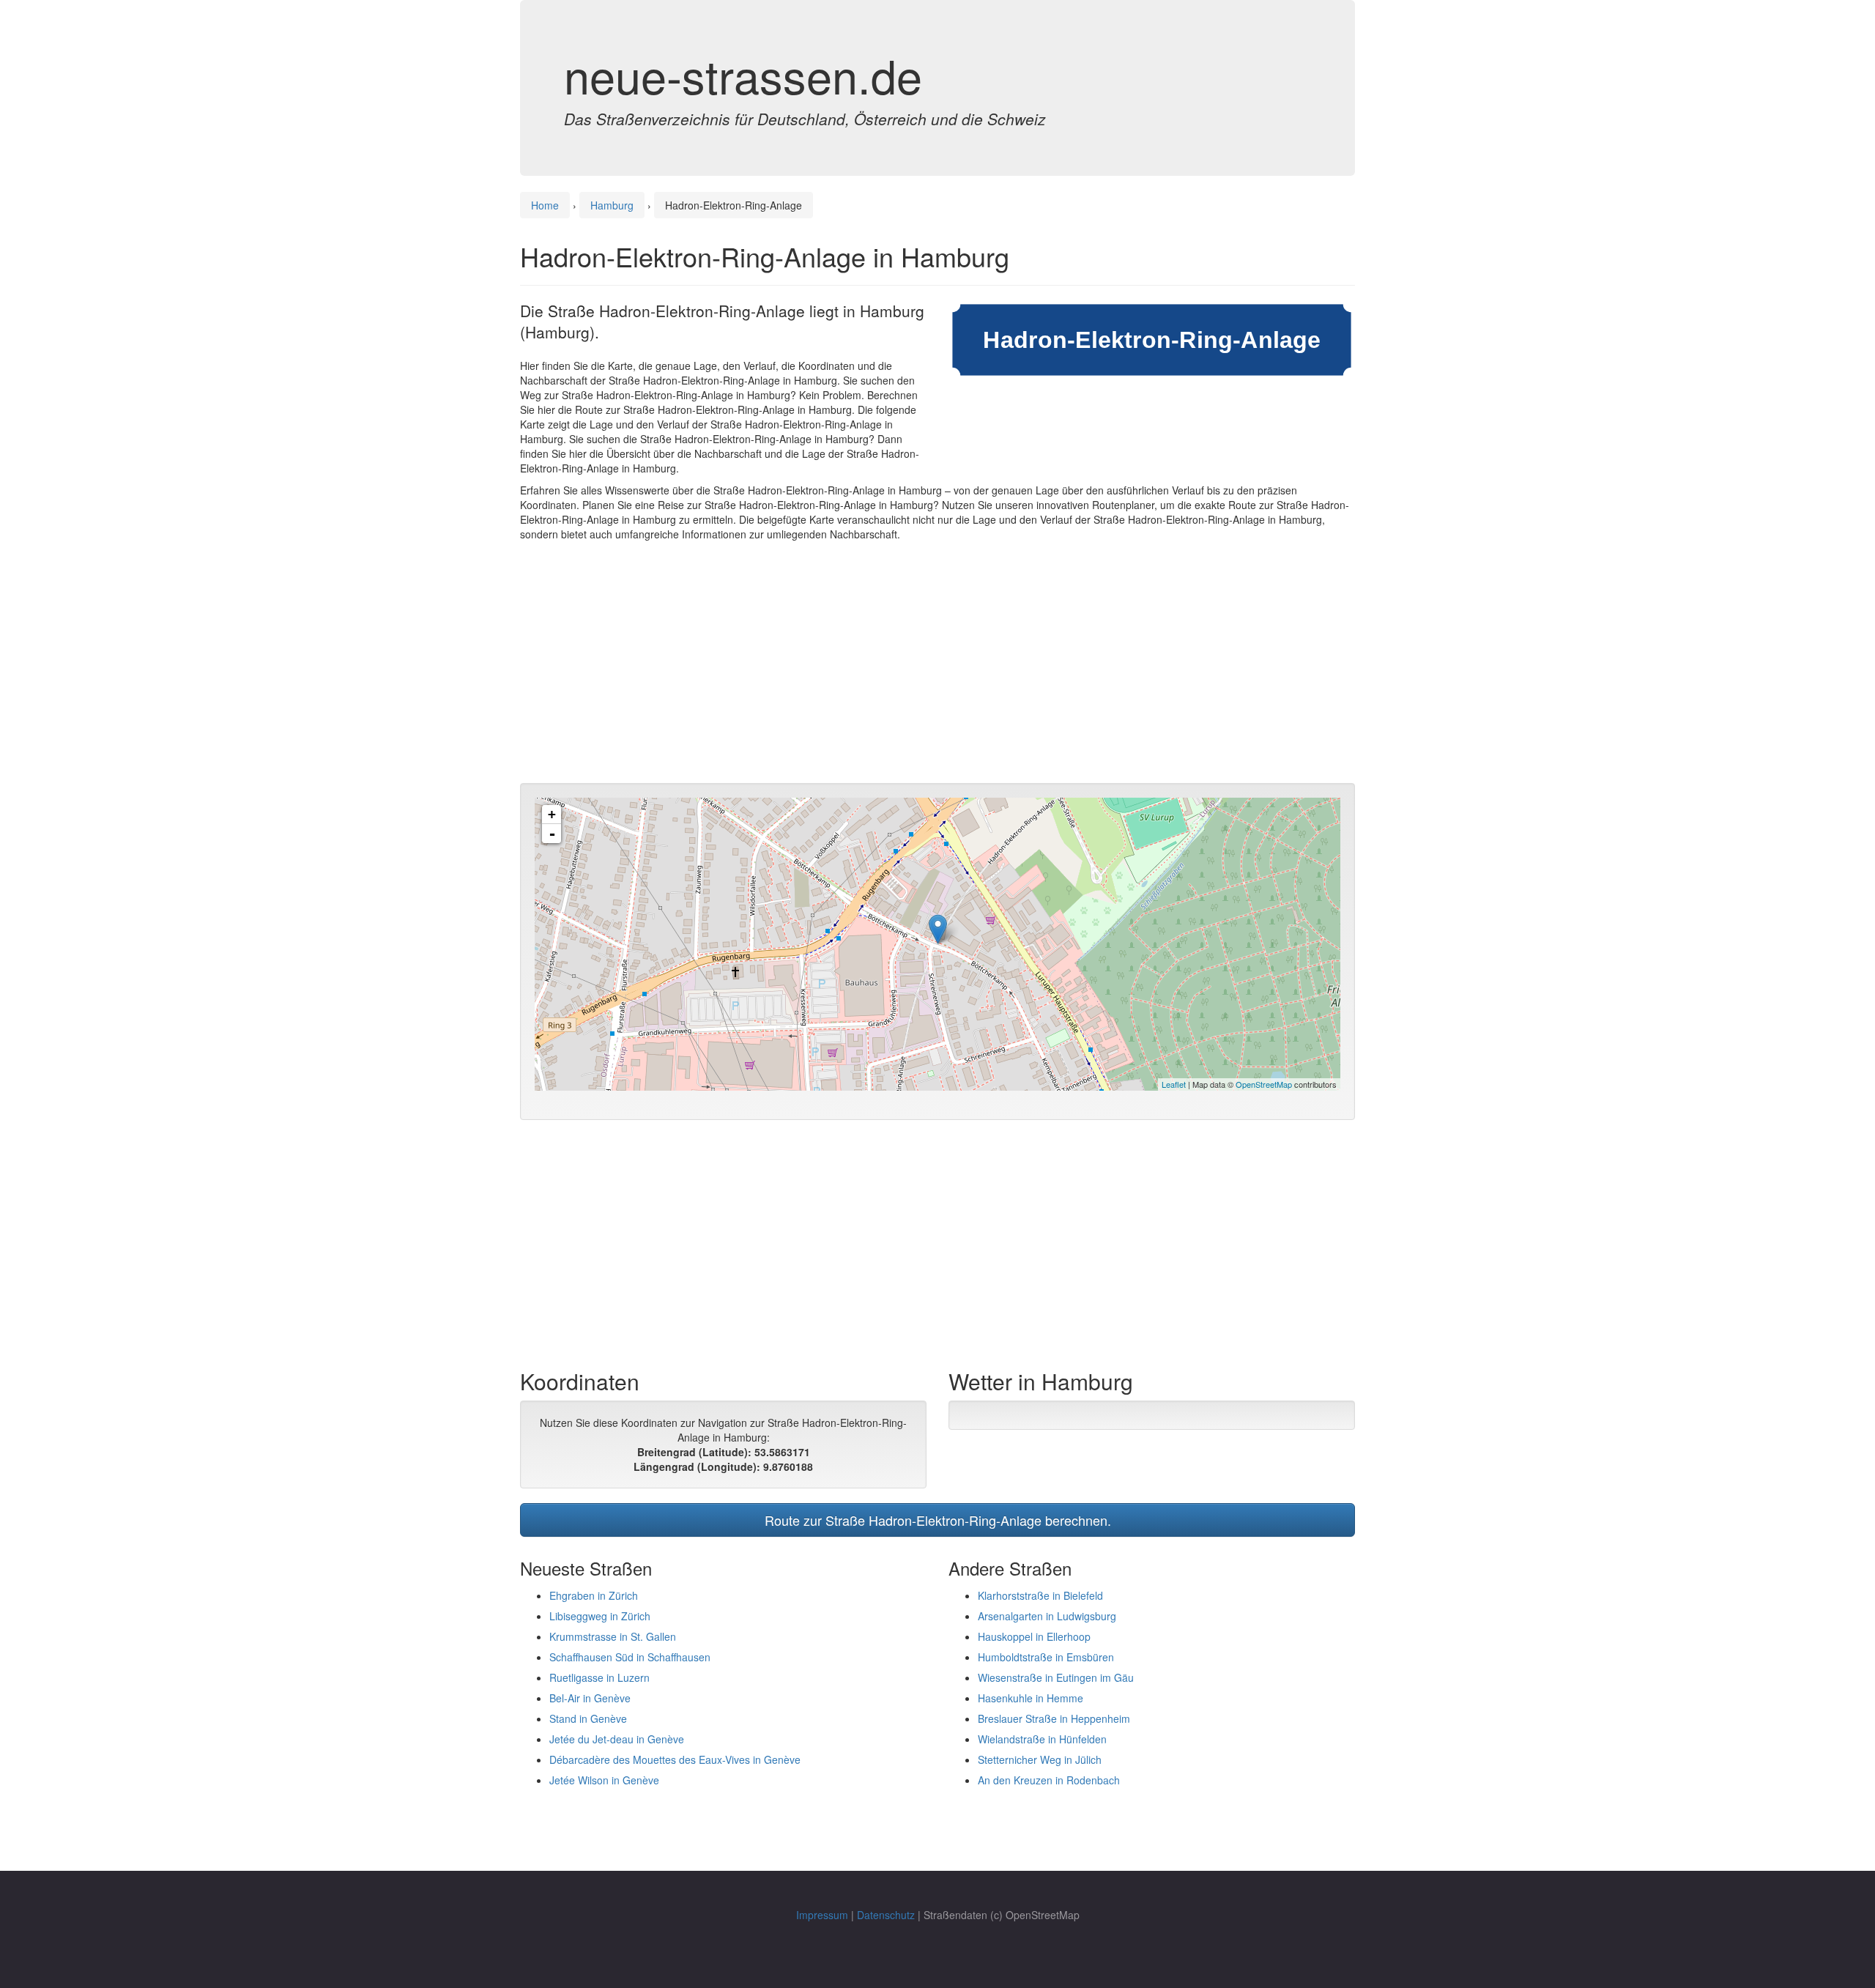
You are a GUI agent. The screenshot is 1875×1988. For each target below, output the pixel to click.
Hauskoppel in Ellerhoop (1034, 1636)
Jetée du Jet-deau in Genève (617, 1739)
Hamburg (612, 205)
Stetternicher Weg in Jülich (1040, 1759)
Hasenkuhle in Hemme (1031, 1698)
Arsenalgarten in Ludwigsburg (1047, 1616)
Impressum (822, 1915)
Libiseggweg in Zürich (600, 1616)
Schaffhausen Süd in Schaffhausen (630, 1657)
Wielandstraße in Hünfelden (1042, 1739)
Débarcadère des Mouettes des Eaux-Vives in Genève (675, 1759)
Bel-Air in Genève (590, 1698)
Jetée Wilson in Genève (604, 1780)
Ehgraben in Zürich (594, 1595)
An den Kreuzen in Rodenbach (1049, 1780)
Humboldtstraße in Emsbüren (1046, 1657)
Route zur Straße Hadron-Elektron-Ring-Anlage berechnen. (938, 1520)
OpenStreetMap (1264, 1084)
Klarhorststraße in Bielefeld (1040, 1595)
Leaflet (1174, 1084)
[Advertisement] (937, 666)
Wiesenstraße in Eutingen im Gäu (1056, 1677)
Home (545, 205)
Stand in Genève (588, 1718)
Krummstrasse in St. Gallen (613, 1636)
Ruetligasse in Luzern (599, 1677)
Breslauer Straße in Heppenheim (1054, 1718)
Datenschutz (886, 1915)
